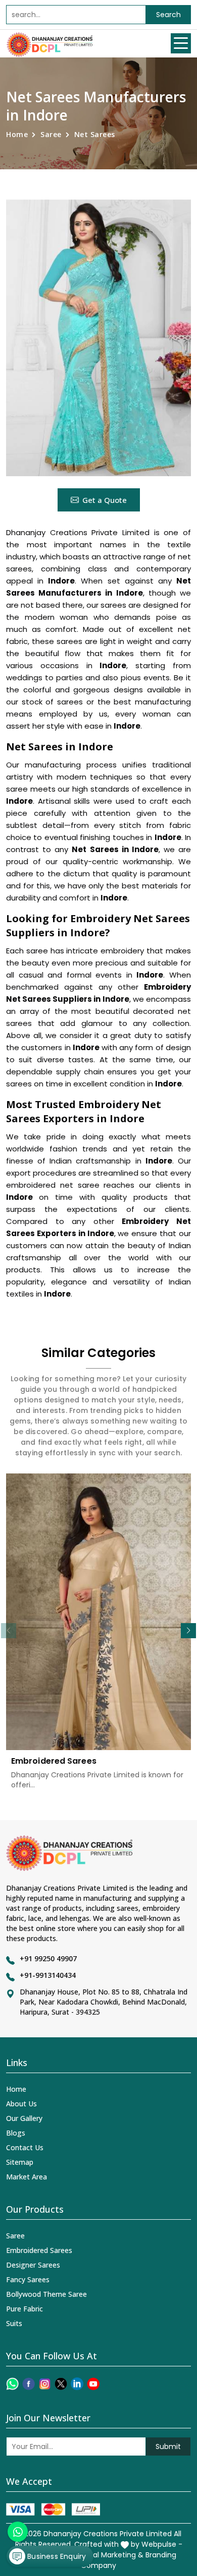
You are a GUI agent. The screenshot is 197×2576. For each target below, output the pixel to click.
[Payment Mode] (53, 2509)
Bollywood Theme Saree (46, 2294)
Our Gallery (24, 2118)
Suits (14, 2323)
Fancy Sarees (28, 2279)
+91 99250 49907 (48, 1958)
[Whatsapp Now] (18, 2532)
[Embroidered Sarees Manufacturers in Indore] (98, 1612)
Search (168, 15)
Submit (168, 2446)
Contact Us (25, 2147)
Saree (51, 134)
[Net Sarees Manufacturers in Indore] (98, 338)
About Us (21, 2104)
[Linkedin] (77, 2384)
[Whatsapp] (12, 2384)
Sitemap (20, 2162)
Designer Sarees (33, 2265)
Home (17, 134)
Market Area (27, 2177)
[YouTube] (93, 2384)
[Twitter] (61, 2384)
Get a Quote (105, 500)
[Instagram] (45, 2384)
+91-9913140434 (48, 1975)
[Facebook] (29, 2384)
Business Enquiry (56, 2556)
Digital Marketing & (110, 2555)
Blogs (16, 2133)
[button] (188, 1631)
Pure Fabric (24, 2309)
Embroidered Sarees (54, 1761)
